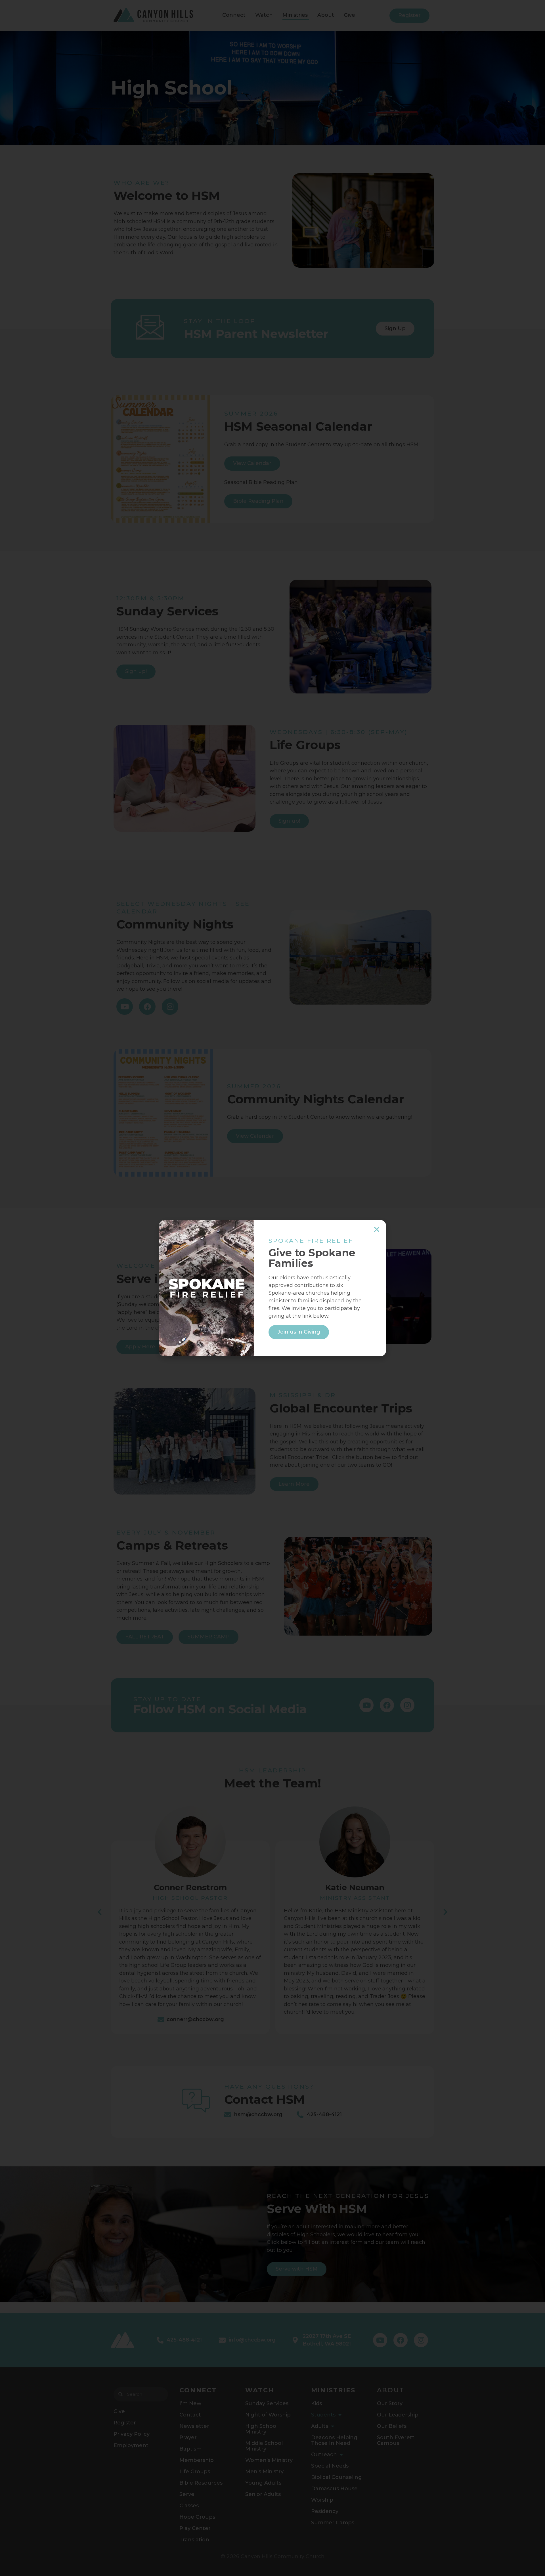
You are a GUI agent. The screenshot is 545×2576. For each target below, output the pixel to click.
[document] (272, 1288)
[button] (377, 1229)
